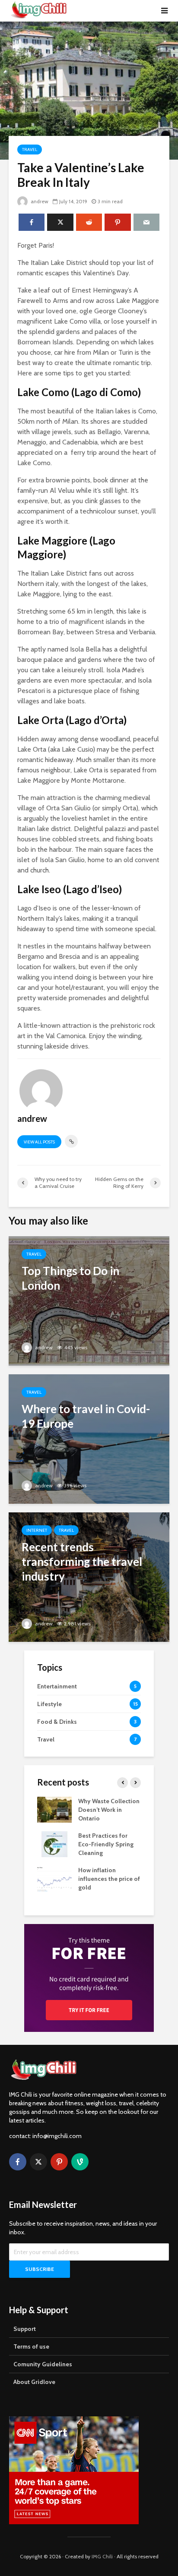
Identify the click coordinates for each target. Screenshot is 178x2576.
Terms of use (31, 2346)
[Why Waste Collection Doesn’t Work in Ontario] (54, 1809)
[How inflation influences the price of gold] (54, 1878)
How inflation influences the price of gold (109, 1879)
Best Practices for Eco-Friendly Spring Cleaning (106, 1844)
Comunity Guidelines (43, 2364)
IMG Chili (102, 2556)
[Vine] (80, 2162)
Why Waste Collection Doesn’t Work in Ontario (109, 1810)
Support (25, 2329)
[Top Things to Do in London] (89, 1300)
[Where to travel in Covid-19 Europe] (89, 1438)
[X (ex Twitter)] (38, 2162)
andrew (39, 201)
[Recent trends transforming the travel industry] (89, 1576)
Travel (30, 150)
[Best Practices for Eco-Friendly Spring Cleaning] (54, 1844)
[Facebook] (18, 2162)
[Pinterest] (59, 2162)
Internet (37, 1530)
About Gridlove (34, 2382)
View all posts (39, 1142)
